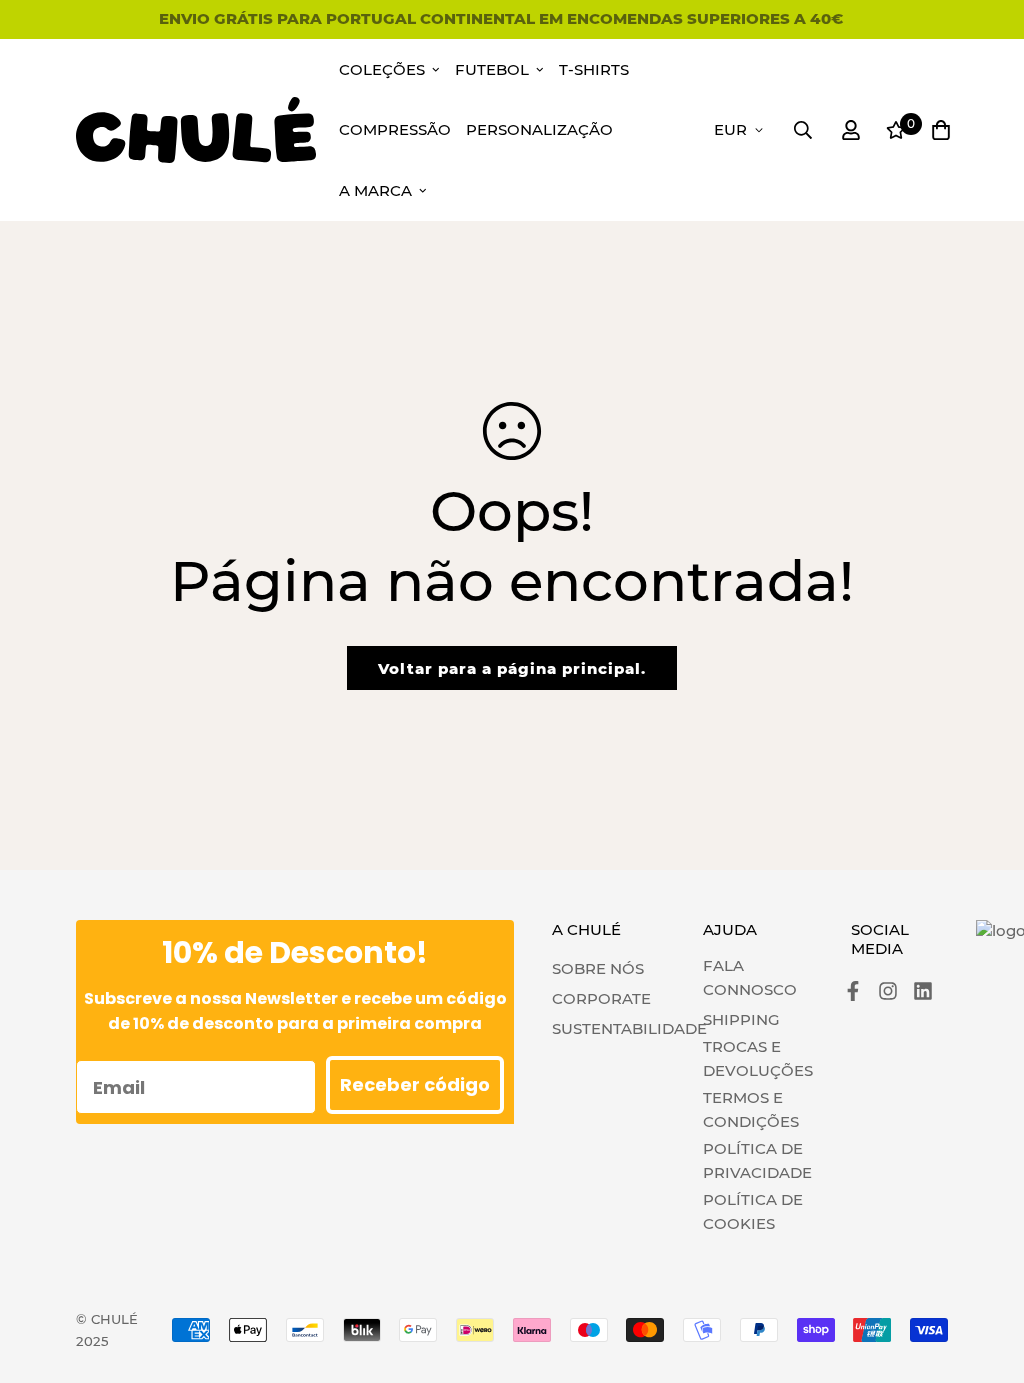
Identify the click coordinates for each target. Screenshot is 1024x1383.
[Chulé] (196, 129)
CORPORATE (601, 998)
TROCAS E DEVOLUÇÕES (758, 1058)
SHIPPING (741, 1019)
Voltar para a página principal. (512, 668)
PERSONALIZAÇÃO (539, 129)
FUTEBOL (492, 69)
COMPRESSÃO (395, 129)
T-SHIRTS (594, 69)
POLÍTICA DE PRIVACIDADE (757, 1160)
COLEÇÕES (382, 69)
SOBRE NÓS (598, 968)
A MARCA (375, 190)
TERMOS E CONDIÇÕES (751, 1109)
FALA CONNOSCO (750, 977)
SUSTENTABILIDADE (629, 1028)
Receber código (415, 1084)
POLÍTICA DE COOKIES (753, 1211)
